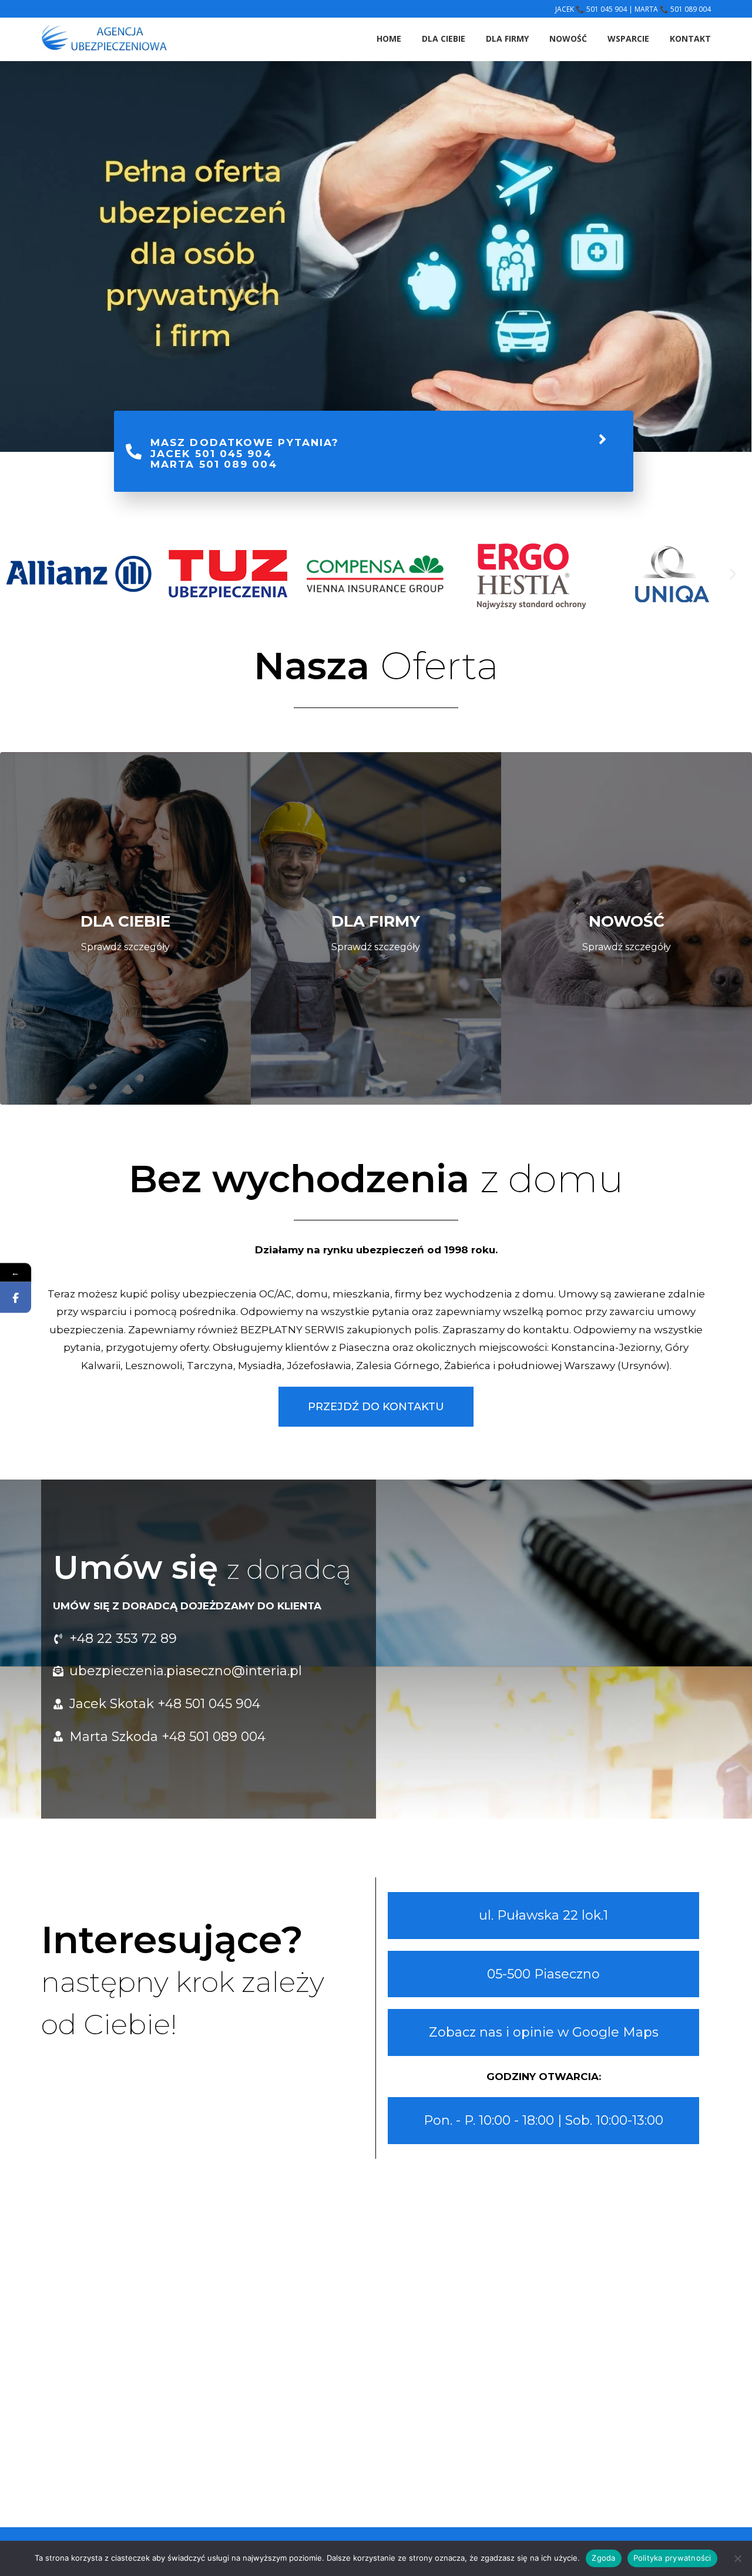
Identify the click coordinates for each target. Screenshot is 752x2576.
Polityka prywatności (672, 2558)
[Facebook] (16, 1298)
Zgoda (603, 2558)
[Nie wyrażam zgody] (737, 2558)
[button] (19, 574)
